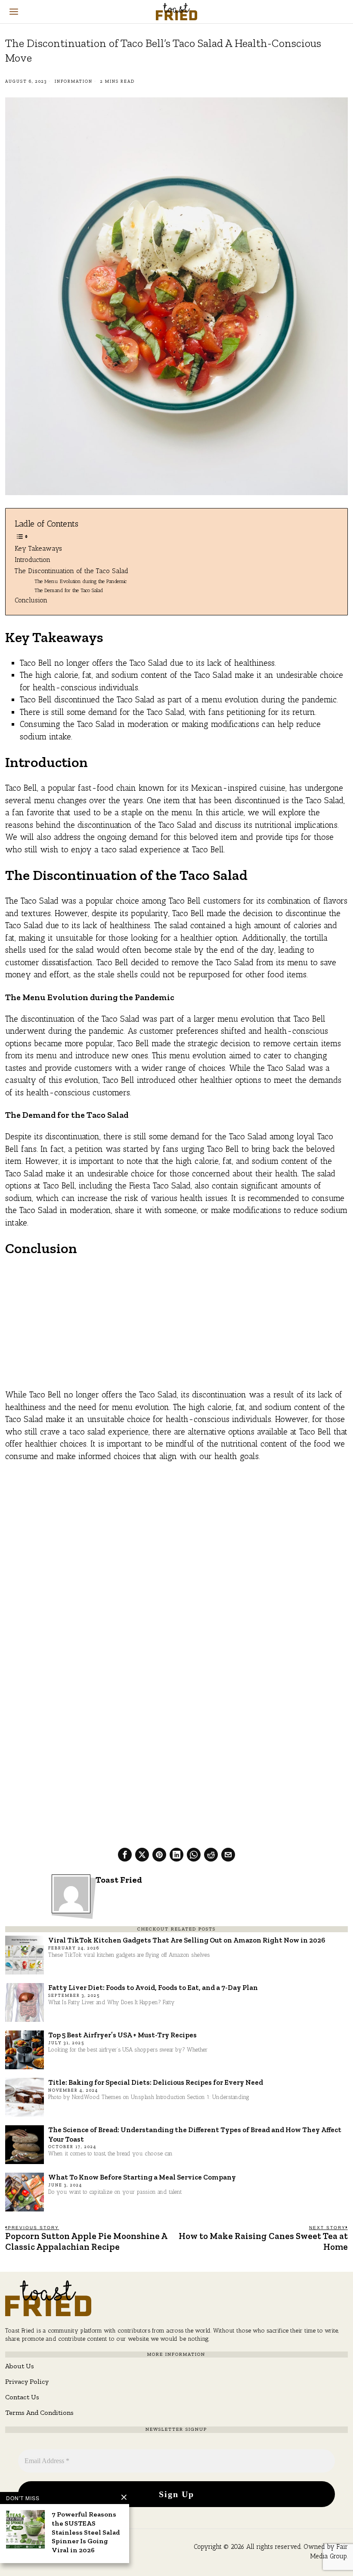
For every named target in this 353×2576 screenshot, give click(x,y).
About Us (20, 2366)
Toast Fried (119, 1880)
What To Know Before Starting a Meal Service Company (142, 2177)
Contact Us (22, 2397)
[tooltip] (125, 1855)
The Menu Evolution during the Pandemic (81, 581)
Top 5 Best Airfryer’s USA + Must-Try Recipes (122, 2035)
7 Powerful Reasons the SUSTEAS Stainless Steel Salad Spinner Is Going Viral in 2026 (86, 2532)
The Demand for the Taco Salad (69, 590)
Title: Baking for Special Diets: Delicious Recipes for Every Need (156, 2082)
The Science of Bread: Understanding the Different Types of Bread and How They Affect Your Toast (195, 2134)
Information (74, 81)
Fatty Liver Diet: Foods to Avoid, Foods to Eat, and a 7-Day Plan (153, 1987)
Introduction (33, 560)
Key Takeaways (38, 548)
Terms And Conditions (39, 2412)
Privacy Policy (27, 2381)
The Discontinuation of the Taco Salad (71, 571)
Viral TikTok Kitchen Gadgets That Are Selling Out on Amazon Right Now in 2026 (187, 1940)
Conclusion (31, 600)
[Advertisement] (176, 1329)
